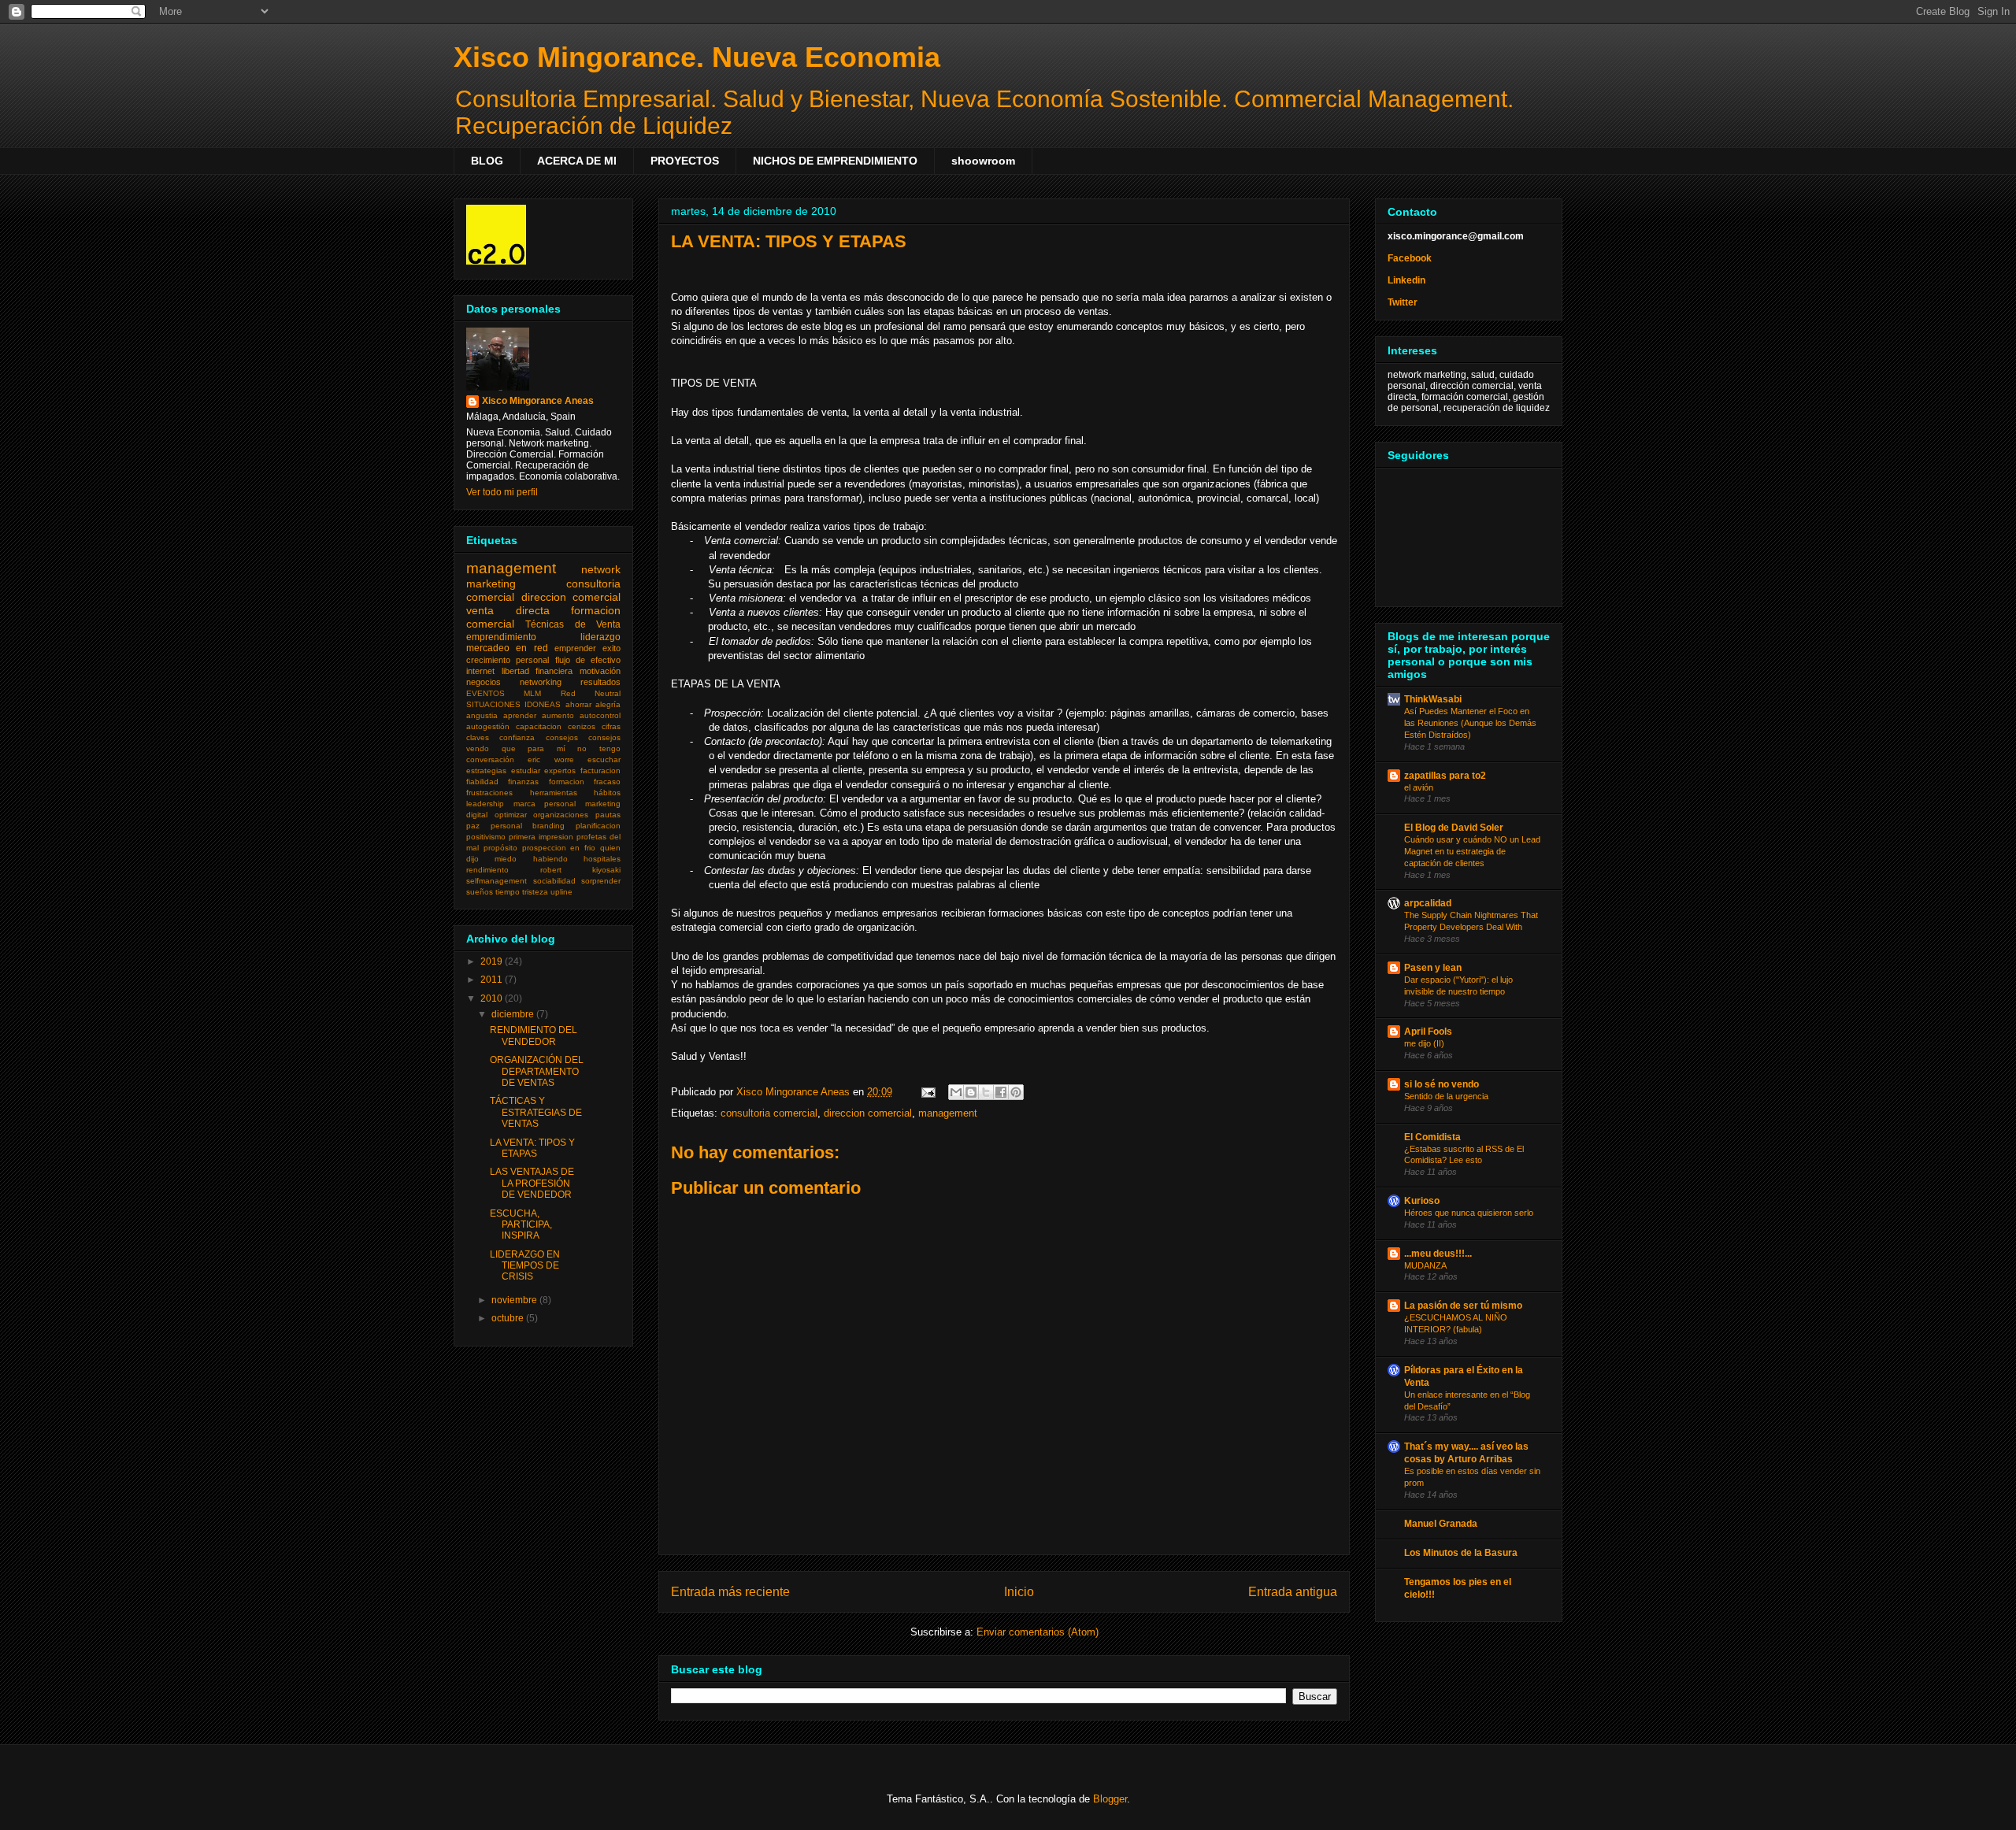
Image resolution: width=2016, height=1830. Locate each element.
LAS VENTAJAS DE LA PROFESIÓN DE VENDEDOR (532, 1183)
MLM (532, 693)
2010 (493, 998)
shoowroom (983, 161)
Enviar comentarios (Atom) (1038, 1632)
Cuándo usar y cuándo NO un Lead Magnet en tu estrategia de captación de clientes (1472, 851)
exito (611, 648)
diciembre (514, 1014)
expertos (560, 771)
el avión (1419, 787)
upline (561, 892)
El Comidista (1432, 1137)
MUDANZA (1425, 1265)
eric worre (550, 759)
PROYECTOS (685, 161)
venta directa (508, 610)
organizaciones (561, 815)
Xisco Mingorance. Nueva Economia (697, 57)
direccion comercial (868, 1113)
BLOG (487, 161)
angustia (482, 715)
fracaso (607, 782)
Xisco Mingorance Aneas (538, 401)
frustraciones (489, 793)
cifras (611, 726)
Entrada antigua (1293, 1592)
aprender (520, 715)
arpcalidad (1428, 903)
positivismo (486, 837)
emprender (575, 648)
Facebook (1410, 258)
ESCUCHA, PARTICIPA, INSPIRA (521, 1225)
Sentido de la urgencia (1446, 1096)
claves (478, 737)
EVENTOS (485, 693)
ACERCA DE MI (577, 161)
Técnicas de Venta (573, 624)
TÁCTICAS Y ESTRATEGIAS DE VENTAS (536, 1112)
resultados (600, 682)
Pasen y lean (1433, 968)
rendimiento (487, 870)
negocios (484, 682)
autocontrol (600, 715)
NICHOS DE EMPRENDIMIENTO (835, 161)
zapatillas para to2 (1445, 776)
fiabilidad (482, 782)
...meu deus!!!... (1438, 1254)
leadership (485, 804)
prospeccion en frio (559, 848)
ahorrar (578, 704)
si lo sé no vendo (1442, 1084)
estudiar (526, 771)
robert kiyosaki (581, 870)
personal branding (528, 826)
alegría (608, 704)
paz (473, 826)
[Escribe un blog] (971, 1092)
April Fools (1428, 1032)
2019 (493, 961)
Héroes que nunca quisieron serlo (1469, 1213)
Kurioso (1422, 1201)
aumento (558, 715)
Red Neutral (591, 693)
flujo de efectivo (588, 660)
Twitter (1403, 302)
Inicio (1019, 1592)
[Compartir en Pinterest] (1016, 1092)
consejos (562, 737)
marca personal (545, 804)
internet (480, 671)
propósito (500, 848)
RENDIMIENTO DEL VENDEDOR (534, 1035)
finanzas (523, 782)
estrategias (486, 771)
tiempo (508, 892)
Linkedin (1406, 280)
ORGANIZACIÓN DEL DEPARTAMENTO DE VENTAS (537, 1071)
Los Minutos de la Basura (1461, 1553)
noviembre (515, 1300)
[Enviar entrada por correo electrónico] (927, 1092)
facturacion (600, 771)
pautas (608, 815)
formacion (567, 782)
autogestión (488, 726)
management (948, 1113)
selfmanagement (497, 881)
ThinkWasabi (1433, 699)
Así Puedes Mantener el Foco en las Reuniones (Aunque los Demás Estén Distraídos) (1470, 723)
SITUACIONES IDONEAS (513, 704)
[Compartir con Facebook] (1001, 1092)
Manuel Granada (1441, 1524)
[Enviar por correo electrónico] (956, 1092)
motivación (600, 671)
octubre (509, 1318)
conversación (490, 759)
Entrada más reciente (730, 1592)
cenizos (582, 726)
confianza (517, 737)
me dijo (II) (1424, 1043)
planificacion (598, 826)
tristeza (535, 892)
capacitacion (539, 726)
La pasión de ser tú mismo (1463, 1306)
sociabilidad (554, 881)
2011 (493, 980)
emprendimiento (501, 637)
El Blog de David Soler (1454, 828)
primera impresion (541, 837)
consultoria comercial (769, 1113)
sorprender (601, 881)
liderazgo (600, 637)
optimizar (511, 815)
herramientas (554, 793)
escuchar (604, 759)
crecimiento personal (508, 660)
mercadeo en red (507, 648)
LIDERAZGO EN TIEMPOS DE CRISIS (525, 1266)
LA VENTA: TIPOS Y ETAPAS (532, 1148)
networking (541, 682)
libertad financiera (537, 671)
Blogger (1110, 1799)
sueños (480, 892)
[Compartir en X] (986, 1092)
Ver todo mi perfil (502, 492)
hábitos (607, 793)
